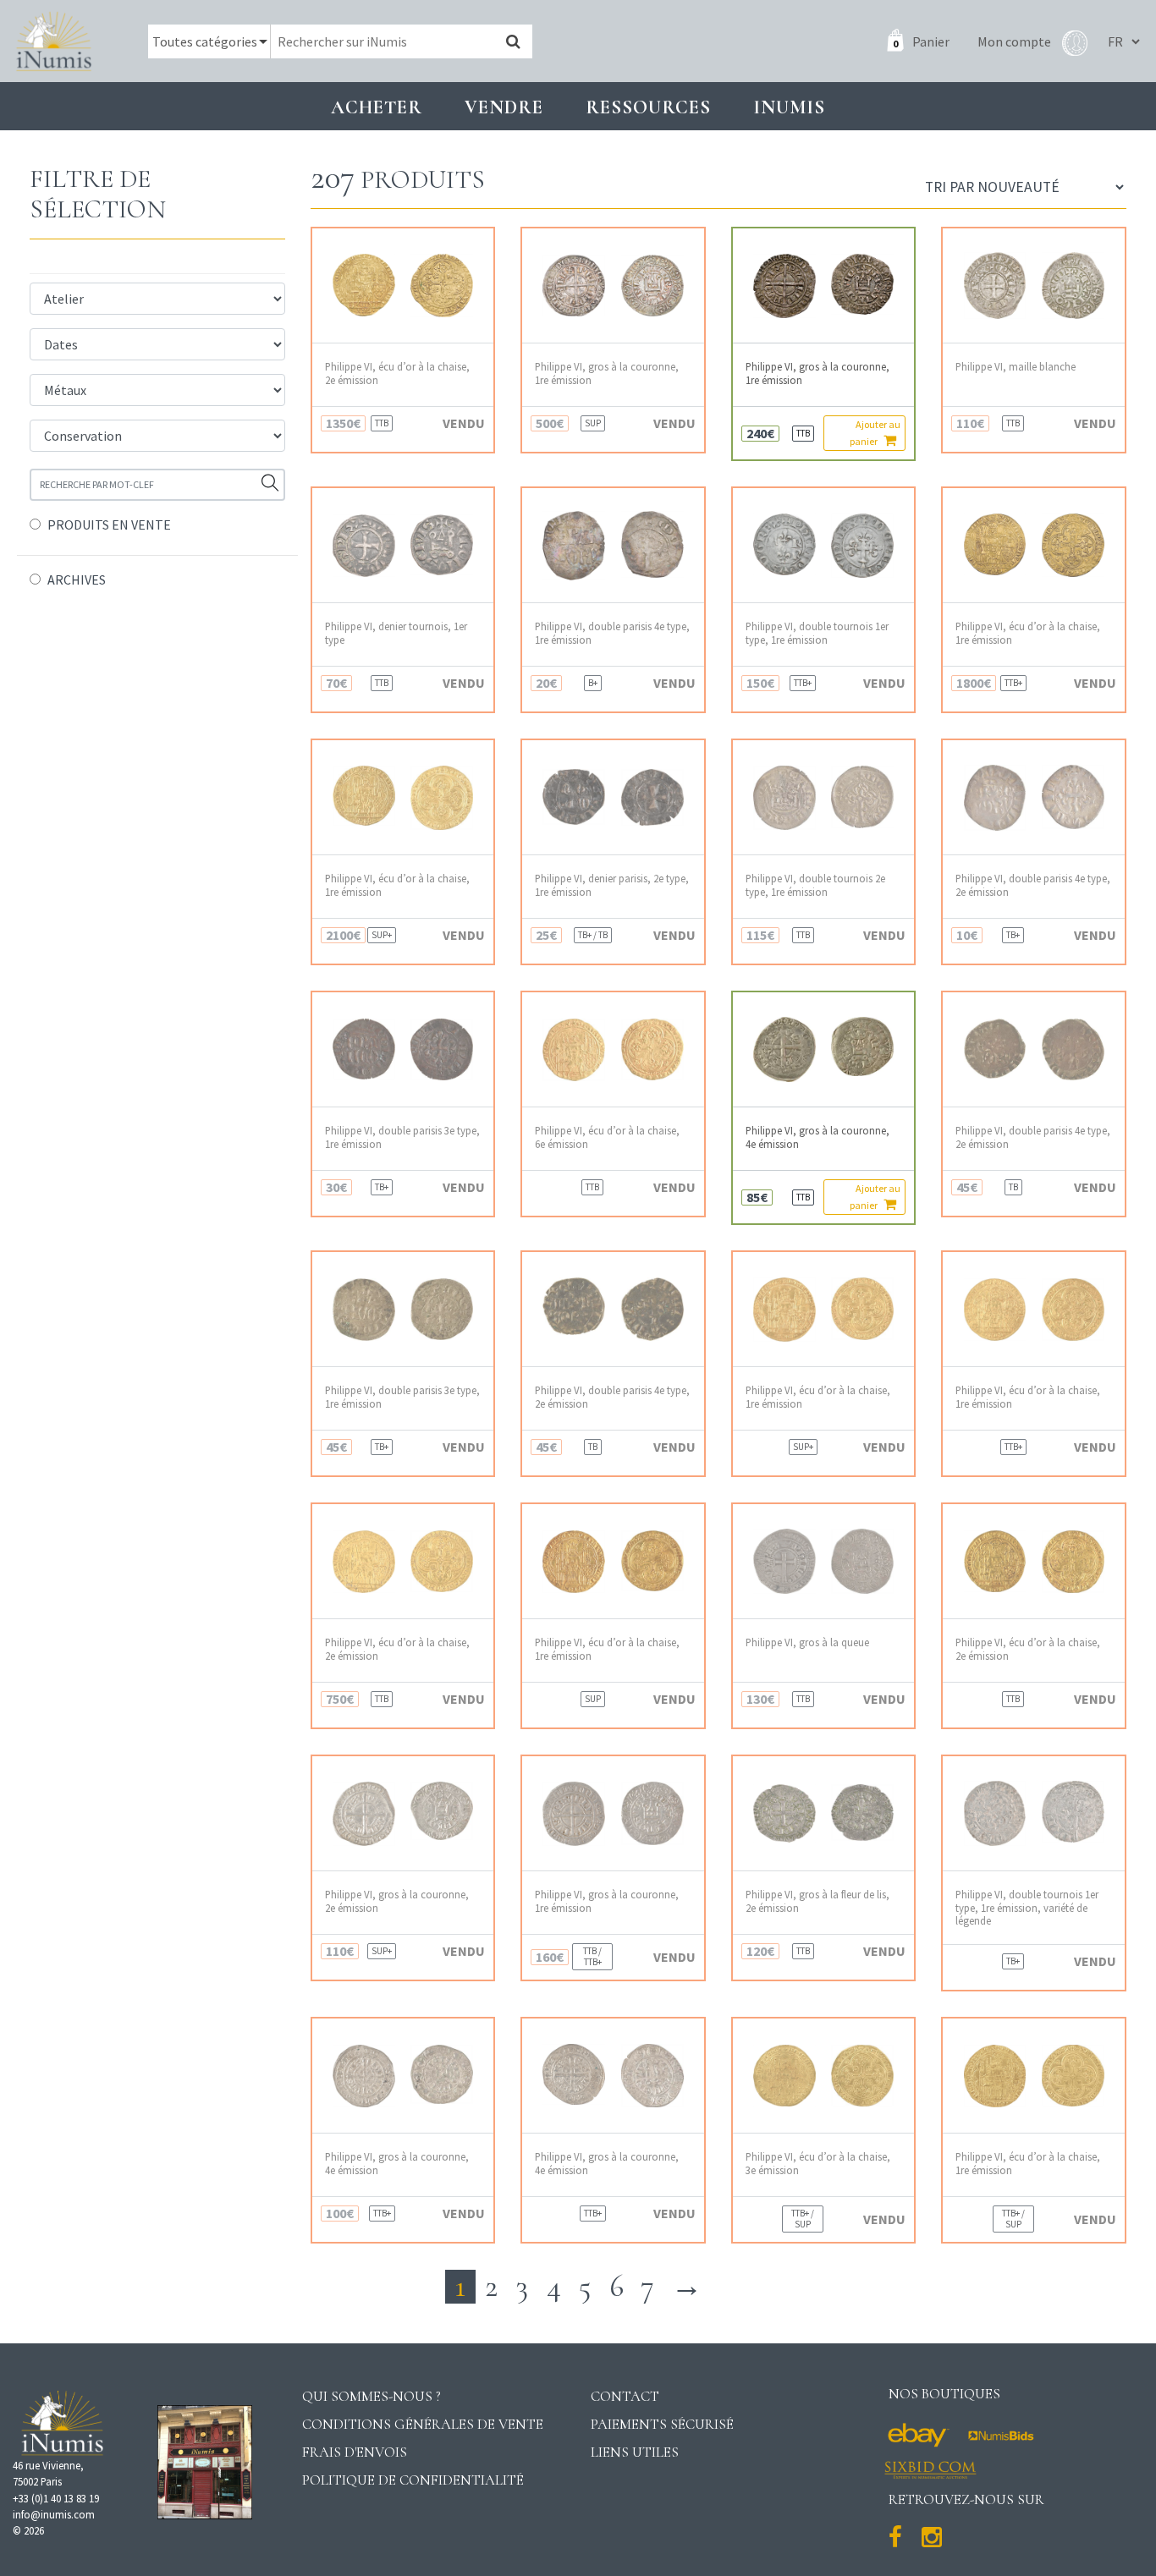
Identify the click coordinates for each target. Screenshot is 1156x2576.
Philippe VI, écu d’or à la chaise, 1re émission (1028, 633)
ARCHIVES (77, 579)
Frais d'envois (355, 2452)
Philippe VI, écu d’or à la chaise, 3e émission (818, 2163)
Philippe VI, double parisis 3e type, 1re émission (402, 1137)
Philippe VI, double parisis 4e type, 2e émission (1033, 885)
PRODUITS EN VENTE (109, 525)
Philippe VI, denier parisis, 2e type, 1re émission (612, 885)
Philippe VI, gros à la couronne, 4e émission (817, 1137)
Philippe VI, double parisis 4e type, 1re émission (612, 633)
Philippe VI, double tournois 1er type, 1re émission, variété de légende (1027, 1908)
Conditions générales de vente (423, 2424)
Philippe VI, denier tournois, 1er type (396, 633)
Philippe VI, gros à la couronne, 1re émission (607, 373)
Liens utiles (635, 2452)
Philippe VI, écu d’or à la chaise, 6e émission (607, 1137)
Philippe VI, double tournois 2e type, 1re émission (815, 885)
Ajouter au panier (875, 433)
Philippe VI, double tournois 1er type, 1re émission (817, 633)
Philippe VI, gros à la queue (807, 1642)
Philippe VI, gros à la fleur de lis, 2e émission (817, 1901)
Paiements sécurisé (662, 2424)
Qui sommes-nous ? (372, 2396)
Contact (625, 2396)
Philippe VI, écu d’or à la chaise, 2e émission (397, 373)
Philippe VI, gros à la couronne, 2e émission (397, 1901)
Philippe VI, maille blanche (1016, 367)
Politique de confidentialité (413, 2480)
